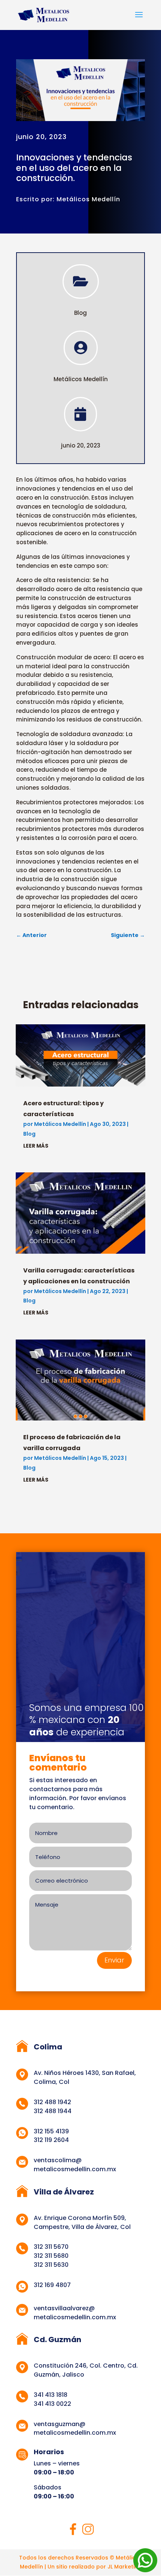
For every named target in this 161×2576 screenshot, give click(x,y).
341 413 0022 (52, 2404)
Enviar (114, 1960)
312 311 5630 (51, 2265)
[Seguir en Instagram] (88, 2529)
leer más (36, 1146)
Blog (80, 313)
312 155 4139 (51, 2131)
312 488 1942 (52, 2102)
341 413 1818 (51, 2395)
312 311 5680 (51, 2256)
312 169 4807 (52, 2285)
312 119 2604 (51, 2140)
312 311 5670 (51, 2247)
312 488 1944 (53, 2111)
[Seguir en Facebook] (73, 2529)
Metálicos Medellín (60, 1124)
